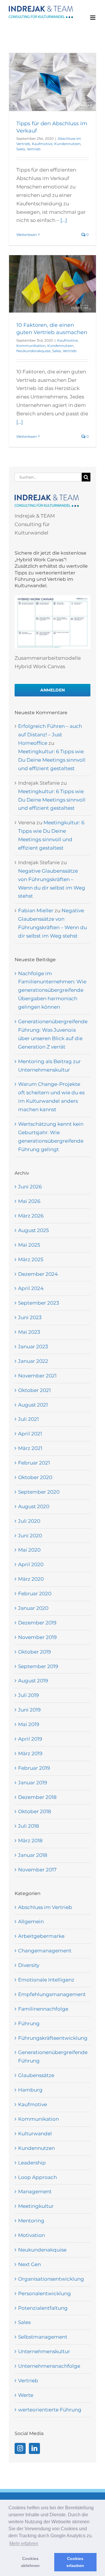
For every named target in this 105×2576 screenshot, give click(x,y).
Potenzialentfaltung (43, 2308)
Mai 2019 (29, 1724)
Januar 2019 (33, 1783)
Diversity (29, 1965)
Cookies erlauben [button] (75, 2562)
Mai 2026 (29, 1201)
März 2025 (31, 1259)
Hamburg (30, 2090)
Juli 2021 (28, 1419)
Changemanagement (45, 1951)
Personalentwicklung (44, 2293)
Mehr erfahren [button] (24, 2544)
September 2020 (39, 1492)
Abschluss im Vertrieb (45, 1907)
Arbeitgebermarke (41, 1936)
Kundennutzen (67, 144)
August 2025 (34, 1230)
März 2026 (31, 1216)
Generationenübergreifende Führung (53, 2057)
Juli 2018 (29, 1826)
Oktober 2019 (34, 1652)
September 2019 (38, 1666)
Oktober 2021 (34, 1390)
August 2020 (34, 1506)
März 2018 (30, 1841)
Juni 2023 (30, 1317)
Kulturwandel (35, 2134)
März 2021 (30, 1448)
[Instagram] (20, 2448)
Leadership (32, 2163)
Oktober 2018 (35, 1811)
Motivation (32, 2235)
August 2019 (33, 1681)
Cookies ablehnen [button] (30, 2562)
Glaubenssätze (36, 2075)
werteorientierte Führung (50, 2410)
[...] (64, 220)
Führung (29, 2023)
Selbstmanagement (43, 2337)
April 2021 (30, 1434)
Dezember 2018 (37, 1797)
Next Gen (29, 2264)
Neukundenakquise (33, 351)
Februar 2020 (35, 1594)
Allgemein (31, 1922)
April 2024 (31, 1288)
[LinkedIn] (34, 2448)
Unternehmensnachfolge (49, 2366)
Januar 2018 (33, 1855)
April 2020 (31, 1564)
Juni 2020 (30, 1536)
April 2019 (30, 1739)
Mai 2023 (29, 1332)
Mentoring (31, 2221)
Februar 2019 (34, 1768)
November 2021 (37, 1376)
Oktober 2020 (35, 1477)
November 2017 (37, 1870)
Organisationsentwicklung (51, 2279)
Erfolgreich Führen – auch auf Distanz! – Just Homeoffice (50, 735)
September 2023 (39, 1303)
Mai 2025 (29, 1245)
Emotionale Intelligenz (46, 1980)
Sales (21, 149)
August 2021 (33, 1405)
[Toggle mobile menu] (93, 18)
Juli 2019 (28, 1695)
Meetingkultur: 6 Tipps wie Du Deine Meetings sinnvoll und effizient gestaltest (52, 760)
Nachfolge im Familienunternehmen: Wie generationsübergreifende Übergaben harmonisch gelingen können (52, 990)
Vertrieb (34, 149)
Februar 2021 (34, 1463)
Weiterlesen (27, 235)
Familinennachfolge (43, 2009)
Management (35, 2192)
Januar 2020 (33, 1608)
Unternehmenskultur (44, 2351)
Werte (26, 2395)
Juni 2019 (29, 1710)
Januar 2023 (33, 1347)
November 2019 (37, 1637)
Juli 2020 (29, 1521)
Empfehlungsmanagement (52, 1994)
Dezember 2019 (37, 1623)
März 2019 (30, 1753)
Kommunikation (31, 346)
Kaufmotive (42, 144)
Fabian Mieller (36, 911)
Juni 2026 (30, 1187)
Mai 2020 (29, 1550)
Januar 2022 (33, 1361)
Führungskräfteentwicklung (53, 2038)
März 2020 (31, 1579)
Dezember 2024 (38, 1274)
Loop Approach (37, 2177)
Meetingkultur (36, 2206)
